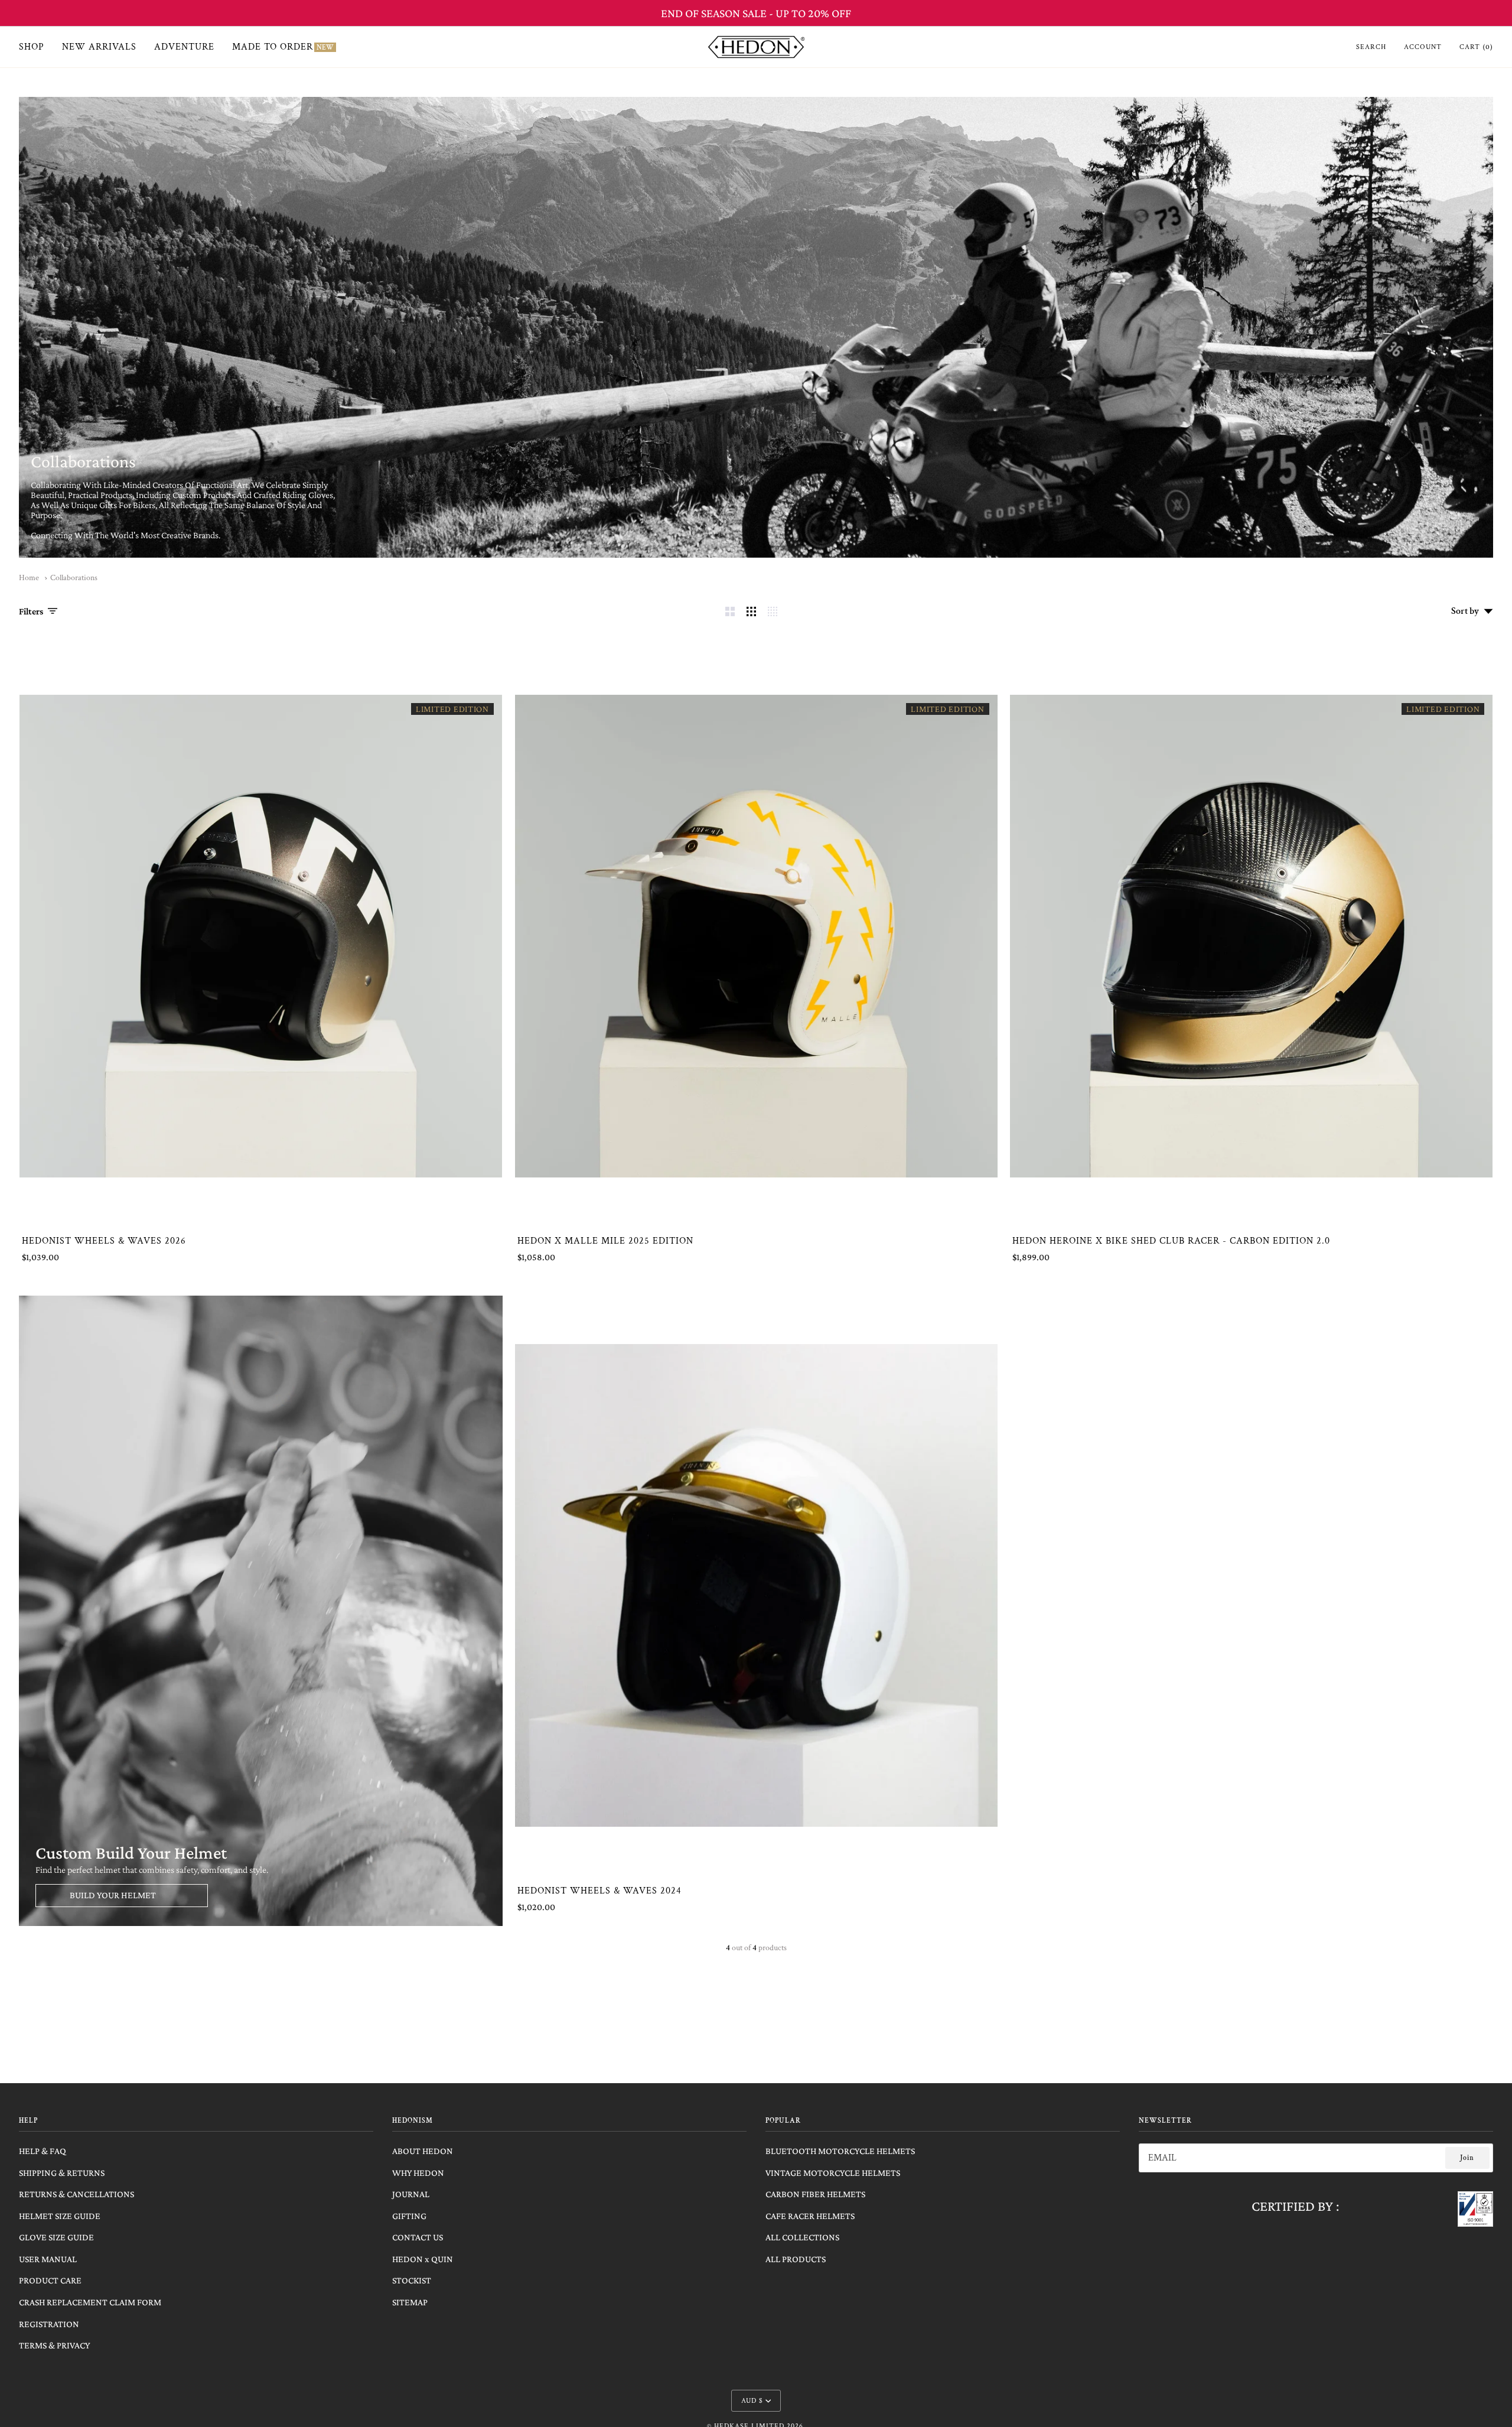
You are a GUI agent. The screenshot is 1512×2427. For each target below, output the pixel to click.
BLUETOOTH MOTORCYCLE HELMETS (840, 2151)
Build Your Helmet (113, 1895)
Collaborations (74, 578)
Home (29, 578)
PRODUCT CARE (50, 2280)
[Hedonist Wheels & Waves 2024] (756, 1585)
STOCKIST (412, 2280)
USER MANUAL (48, 2259)
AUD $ (752, 2401)
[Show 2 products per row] (730, 611)
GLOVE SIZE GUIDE (56, 2237)
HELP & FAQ (43, 2151)
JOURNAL (411, 2194)
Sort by (1465, 611)
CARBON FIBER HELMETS (815, 2194)
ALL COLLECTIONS (802, 2237)
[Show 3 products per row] (751, 611)
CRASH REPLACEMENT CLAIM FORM (90, 2302)
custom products (204, 495)
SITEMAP (410, 2302)
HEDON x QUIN (423, 2259)
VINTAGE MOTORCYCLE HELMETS (833, 2173)
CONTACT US (418, 2237)
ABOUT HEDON (423, 2151)
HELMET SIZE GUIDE (60, 2216)
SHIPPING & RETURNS (62, 2173)
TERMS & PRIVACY (54, 2345)
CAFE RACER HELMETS (810, 2216)
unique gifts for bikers (113, 505)
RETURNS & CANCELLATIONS (76, 2194)
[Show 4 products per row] (775, 611)
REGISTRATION (49, 2324)
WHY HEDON (418, 2173)
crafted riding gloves (293, 495)
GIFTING (409, 2216)
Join (1467, 2158)
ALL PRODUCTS (796, 2259)
